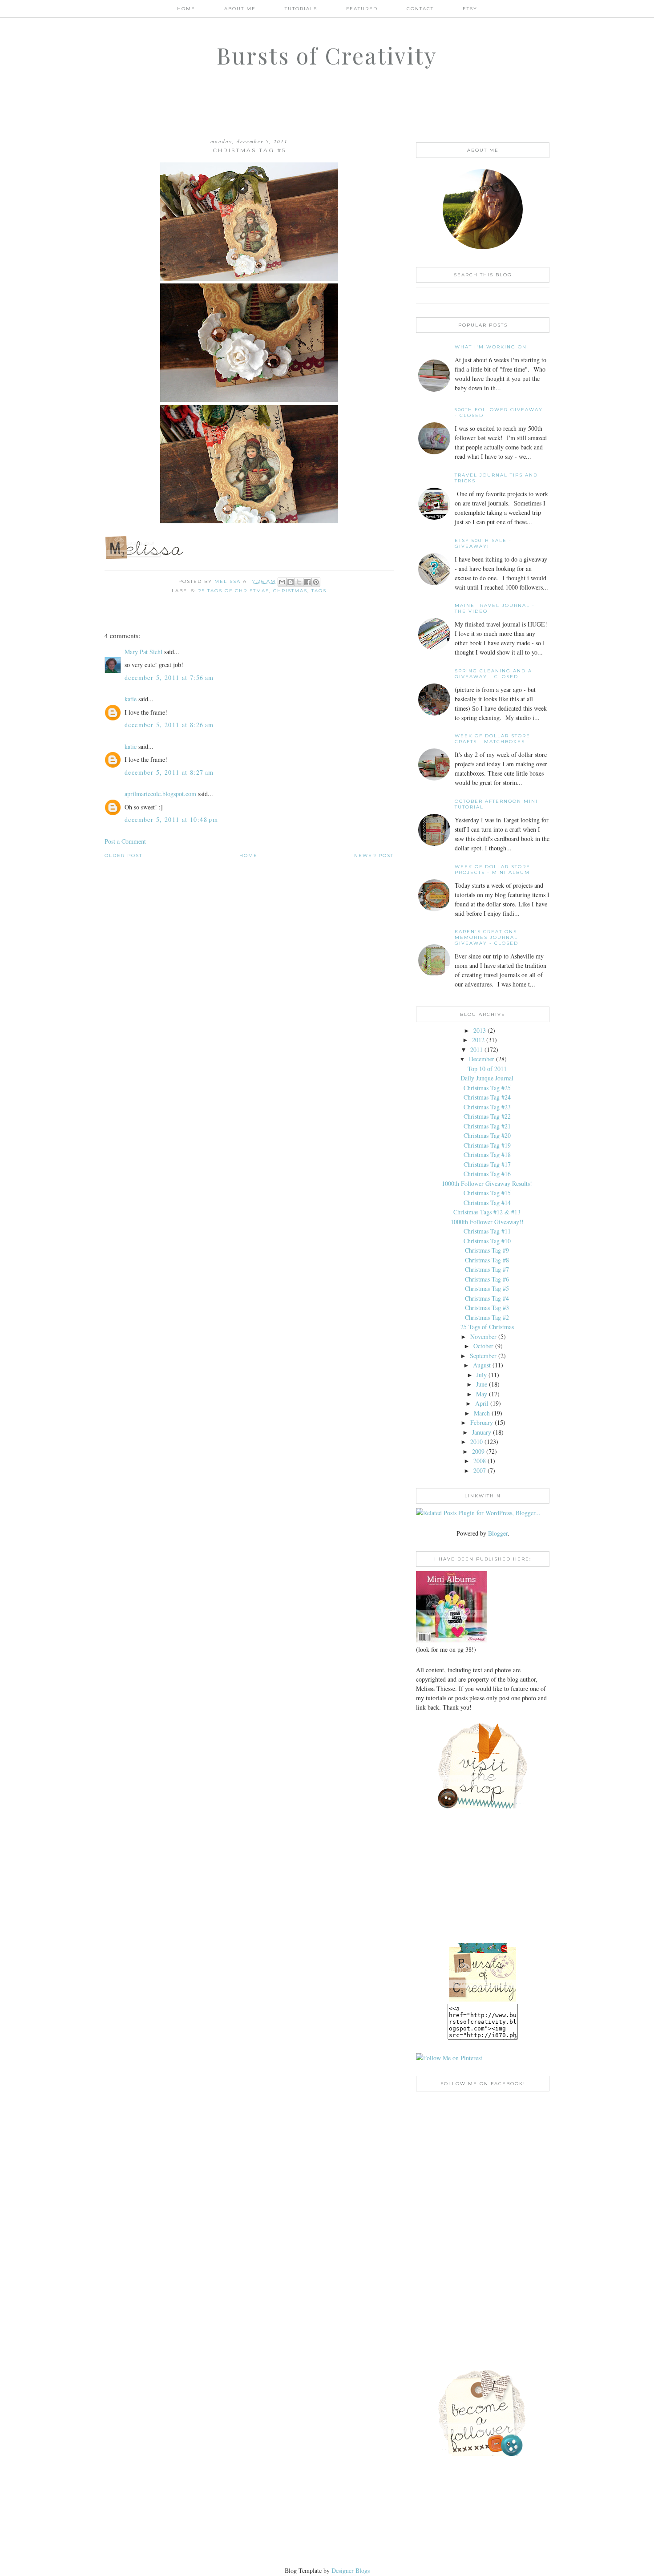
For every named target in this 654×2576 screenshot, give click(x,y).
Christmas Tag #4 (487, 1298)
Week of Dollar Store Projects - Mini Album (493, 869)
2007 (480, 1470)
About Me (240, 9)
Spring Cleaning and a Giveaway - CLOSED (493, 674)
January (482, 1432)
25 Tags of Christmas (487, 1327)
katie (131, 699)
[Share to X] (299, 582)
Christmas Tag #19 (487, 1145)
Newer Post (374, 855)
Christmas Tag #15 (487, 1193)
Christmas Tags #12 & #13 (487, 1212)
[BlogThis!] (291, 582)
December (482, 1059)
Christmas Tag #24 (487, 1097)
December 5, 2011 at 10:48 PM (171, 819)
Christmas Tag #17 (487, 1164)
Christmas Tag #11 (487, 1231)
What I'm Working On (491, 347)
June (482, 1384)
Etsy (470, 9)
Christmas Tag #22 (487, 1116)
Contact (420, 9)
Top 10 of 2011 (487, 1069)
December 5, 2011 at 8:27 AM (169, 772)
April (482, 1403)
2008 (480, 1461)
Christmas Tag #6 (487, 1279)
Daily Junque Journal (487, 1078)
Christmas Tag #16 (487, 1174)
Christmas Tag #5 (487, 1288)
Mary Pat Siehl (143, 652)
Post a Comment (125, 841)
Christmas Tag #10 (487, 1241)
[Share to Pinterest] (316, 582)
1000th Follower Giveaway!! (487, 1222)
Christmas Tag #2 (487, 1317)
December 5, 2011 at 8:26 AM (169, 725)
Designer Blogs (351, 2570)
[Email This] (282, 582)
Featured (362, 9)
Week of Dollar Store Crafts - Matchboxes (493, 739)
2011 (476, 1049)
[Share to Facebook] (307, 582)
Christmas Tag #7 (487, 1269)
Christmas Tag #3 (487, 1308)
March (482, 1413)
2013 (480, 1030)
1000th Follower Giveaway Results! (487, 1183)
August (482, 1365)
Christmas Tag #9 (487, 1250)
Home (186, 9)
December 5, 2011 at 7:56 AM (169, 677)
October (483, 1346)
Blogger (498, 1533)
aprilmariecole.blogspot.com (160, 794)
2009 (478, 1451)
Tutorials (301, 9)
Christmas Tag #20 (487, 1135)
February (482, 1422)
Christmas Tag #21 (487, 1126)
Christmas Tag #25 (487, 1088)
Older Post (123, 855)
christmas (290, 591)
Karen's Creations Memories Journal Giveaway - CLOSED (486, 937)
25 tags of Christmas (234, 591)
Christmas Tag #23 (487, 1107)
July (482, 1375)
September (483, 1356)
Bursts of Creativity (327, 55)
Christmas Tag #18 (487, 1155)
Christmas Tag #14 (487, 1203)
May (482, 1394)
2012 (478, 1040)
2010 (476, 1442)
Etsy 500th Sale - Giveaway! (483, 543)
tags (319, 591)
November (483, 1337)
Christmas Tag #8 (487, 1260)
